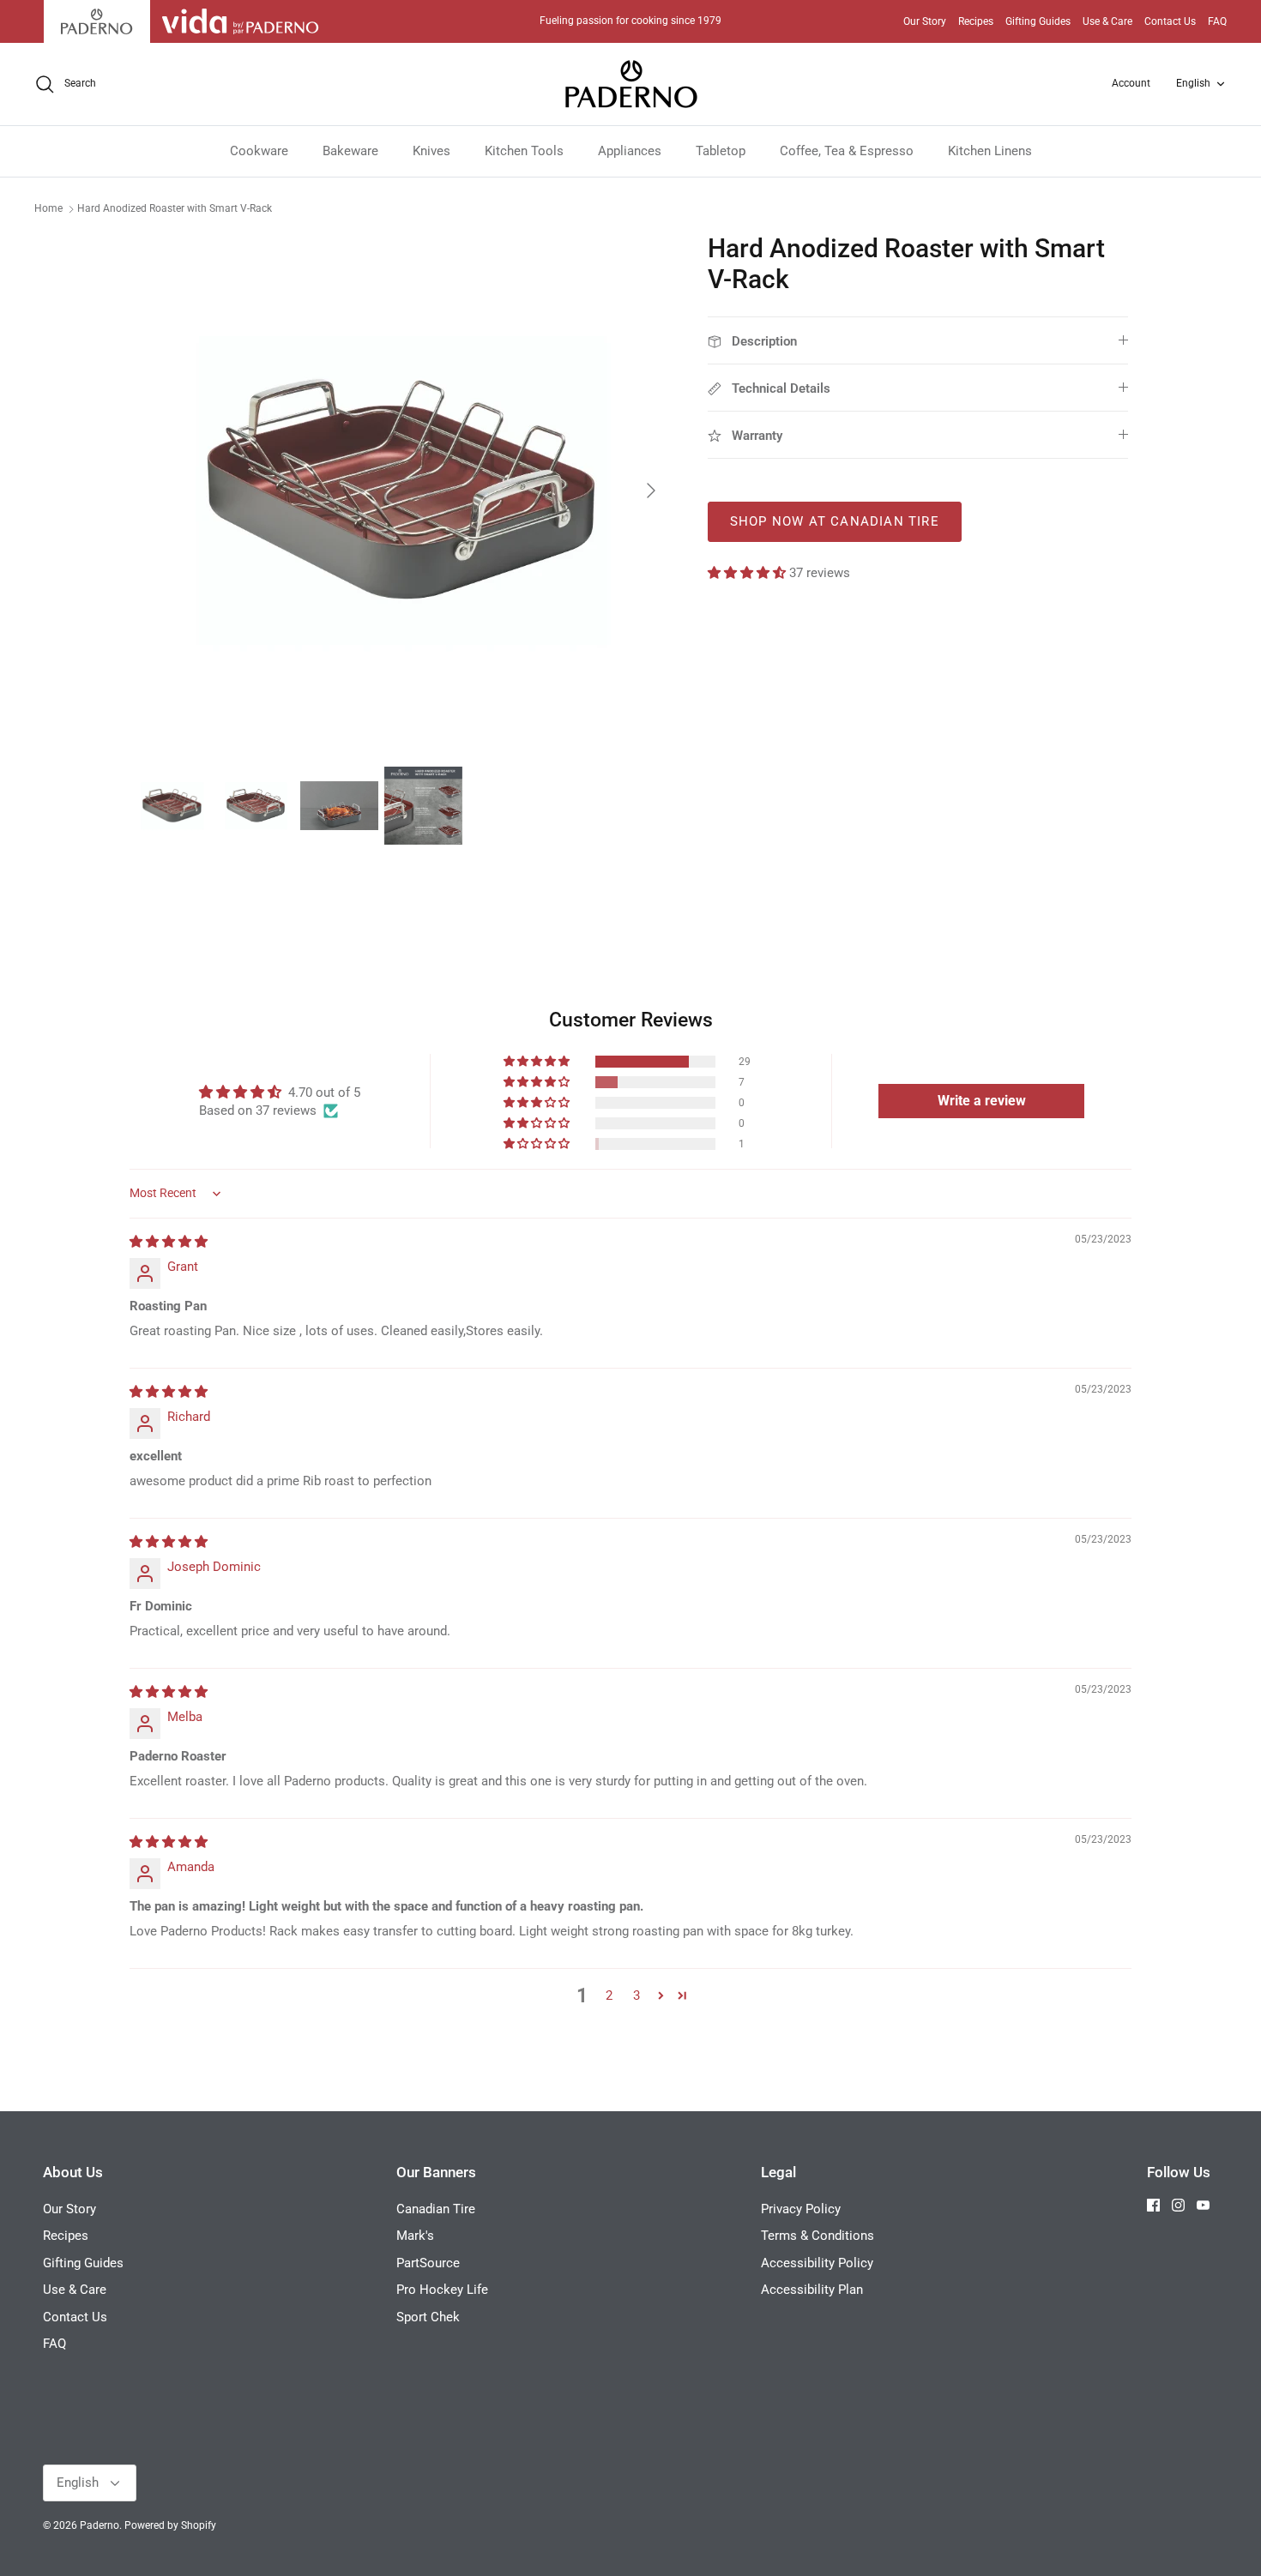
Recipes (976, 21)
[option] (401, 491)
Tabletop (721, 151)
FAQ (1217, 21)
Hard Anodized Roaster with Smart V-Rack (175, 208)
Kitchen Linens (990, 151)
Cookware (259, 151)
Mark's (415, 2236)
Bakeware (350, 151)
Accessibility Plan (812, 2290)
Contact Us (1170, 21)
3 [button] (637, 1995)
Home (48, 208)
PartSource (428, 2263)
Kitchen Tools (524, 151)
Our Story (925, 21)
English (1193, 83)
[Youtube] (1203, 2205)
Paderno (100, 2525)
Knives (431, 151)
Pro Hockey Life (442, 2290)
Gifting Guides (1038, 21)
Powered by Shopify (170, 2525)
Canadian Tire (436, 2209)
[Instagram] (1178, 2205)
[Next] (651, 491)
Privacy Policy (801, 2209)
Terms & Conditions (818, 2236)
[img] (169, 1242)
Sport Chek (428, 2317)
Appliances (630, 151)
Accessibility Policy (817, 2263)
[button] (748, 573)
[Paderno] (631, 84)
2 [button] (609, 1995)
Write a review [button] (982, 1101)
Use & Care (1107, 21)
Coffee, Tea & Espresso (847, 151)
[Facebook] (1153, 2205)
